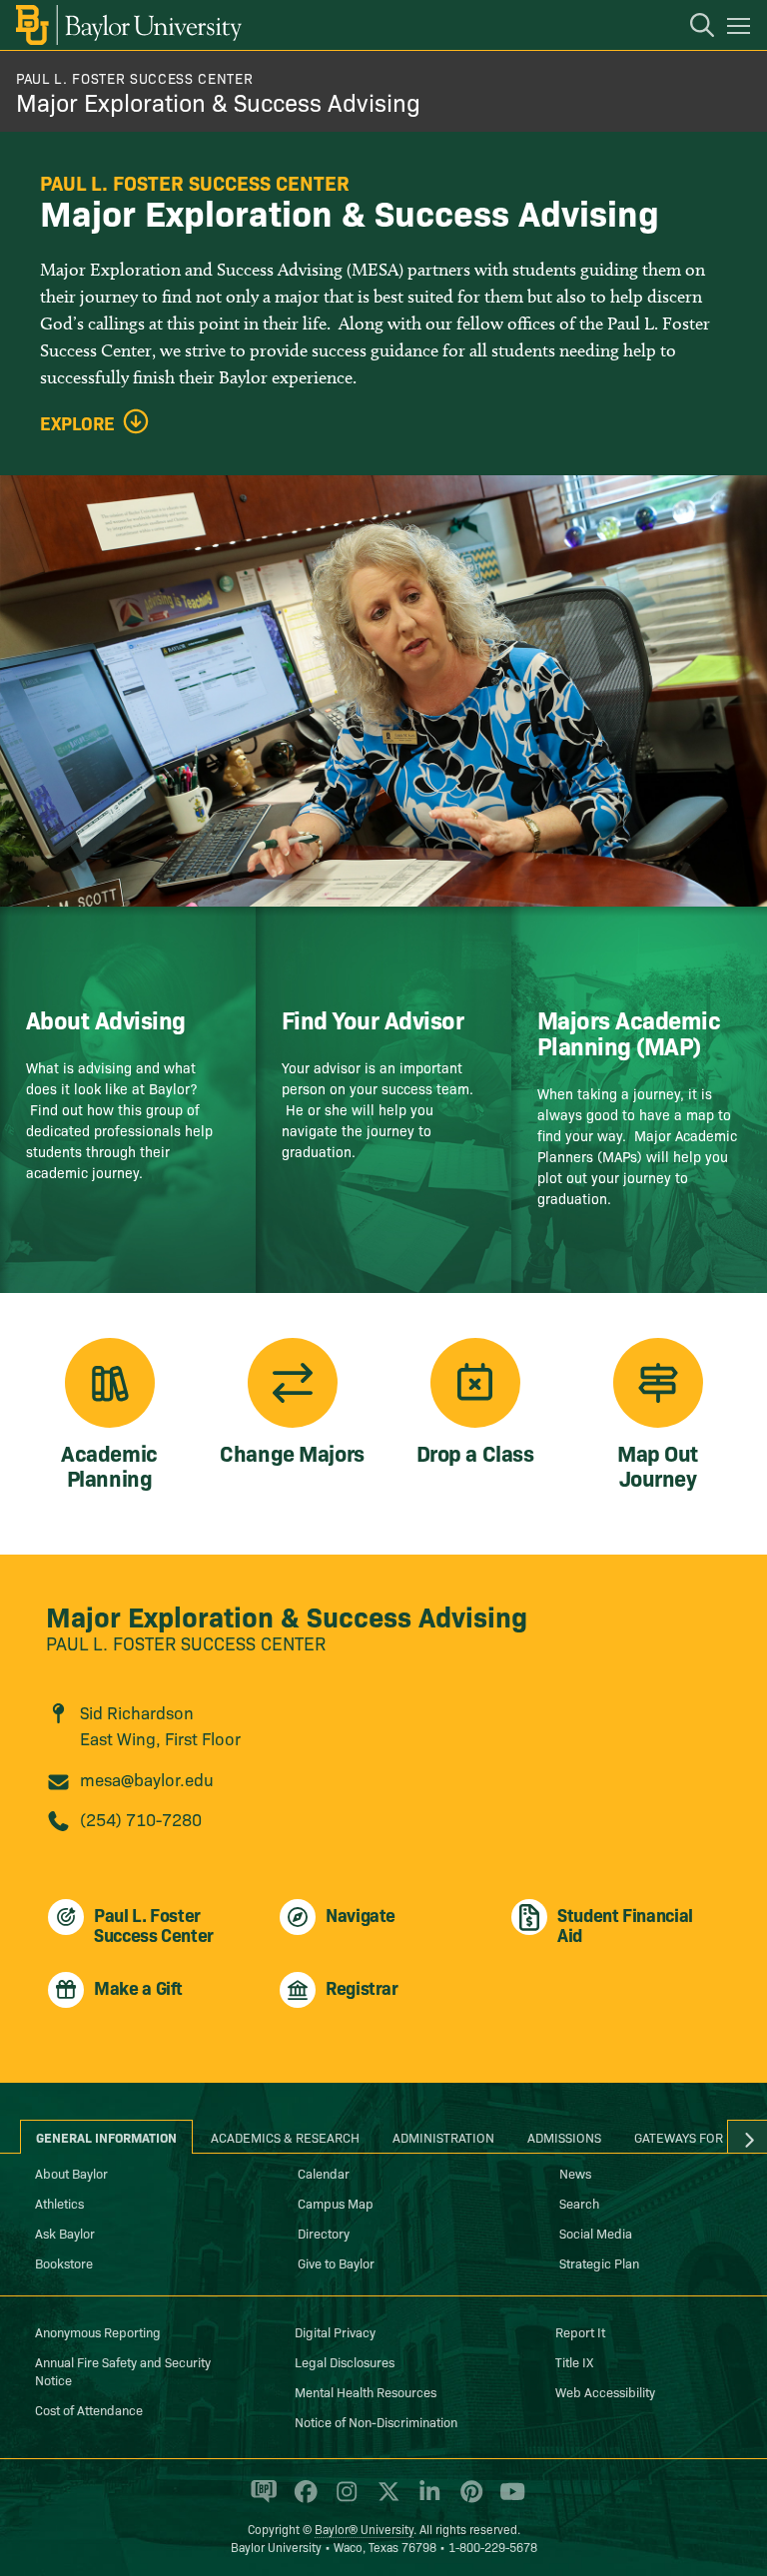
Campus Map (336, 2203)
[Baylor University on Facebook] (302, 2500)
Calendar (324, 2173)
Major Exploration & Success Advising (218, 101)
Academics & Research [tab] (285, 2137)
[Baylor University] (127, 25)
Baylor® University (364, 2529)
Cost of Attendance (89, 2409)
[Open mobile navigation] (742, 29)
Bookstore (64, 2262)
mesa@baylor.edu (147, 1779)
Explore (77, 423)
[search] (692, 28)
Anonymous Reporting (98, 2331)
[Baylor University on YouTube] (507, 2500)
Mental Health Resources (366, 2391)
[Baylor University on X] (385, 2500)
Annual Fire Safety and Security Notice (123, 2370)
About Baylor (71, 2173)
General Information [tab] (106, 2137)
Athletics (59, 2203)
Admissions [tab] (564, 2137)
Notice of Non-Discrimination (376, 2421)
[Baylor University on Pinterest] (468, 2500)
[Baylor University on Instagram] (343, 2500)
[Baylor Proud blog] (260, 2500)
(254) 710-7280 (141, 1819)
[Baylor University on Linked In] (426, 2500)
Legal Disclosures (345, 2361)
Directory (324, 2233)
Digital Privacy (335, 2331)
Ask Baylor (65, 2233)
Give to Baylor (336, 2262)
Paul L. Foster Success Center (134, 78)
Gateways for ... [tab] (686, 2137)
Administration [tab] (443, 2137)
